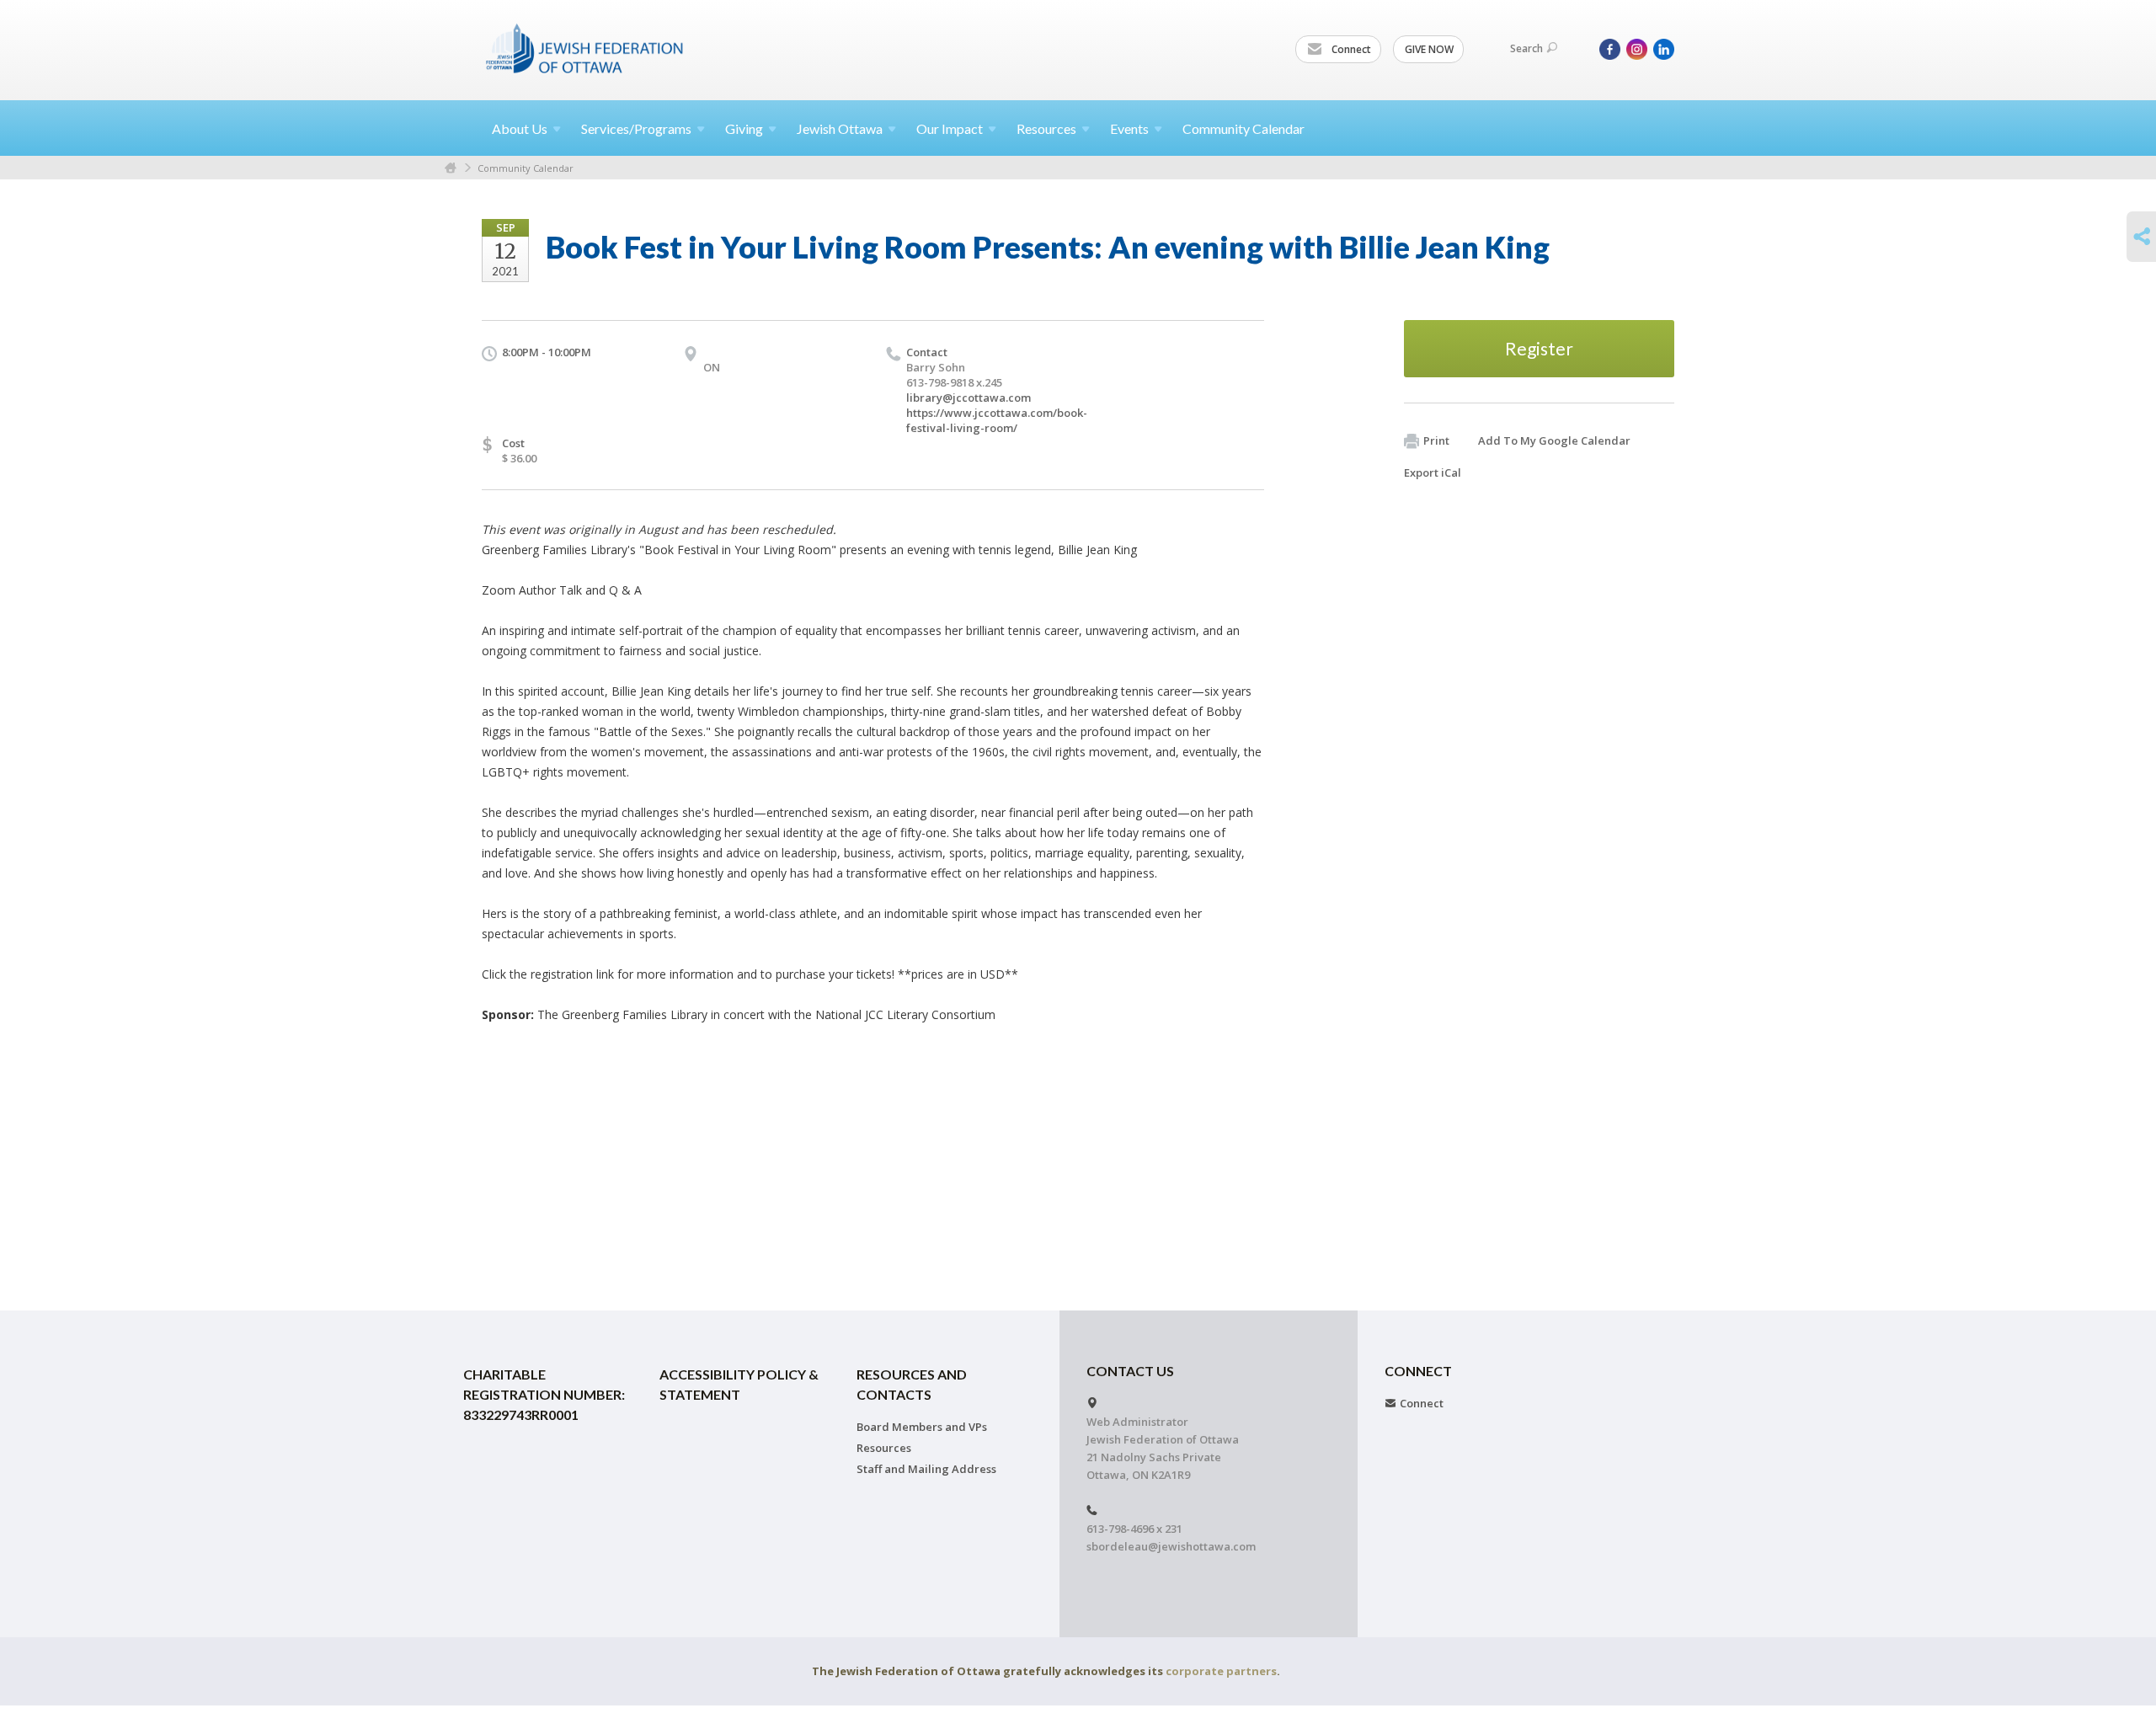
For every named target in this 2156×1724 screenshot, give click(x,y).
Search (1526, 48)
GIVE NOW (1429, 49)
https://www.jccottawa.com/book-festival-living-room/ (997, 420)
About (520, 128)
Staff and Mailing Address (926, 1469)
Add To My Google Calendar (1554, 440)
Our (950, 128)
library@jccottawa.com (969, 398)
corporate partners (1221, 1671)
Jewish (840, 128)
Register (1539, 348)
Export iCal (1433, 472)
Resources (884, 1448)
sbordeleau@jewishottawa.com (1171, 1546)
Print (1436, 440)
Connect (1350, 49)
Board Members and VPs (922, 1427)
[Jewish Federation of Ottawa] (585, 48)
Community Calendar (1243, 128)
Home (451, 168)
